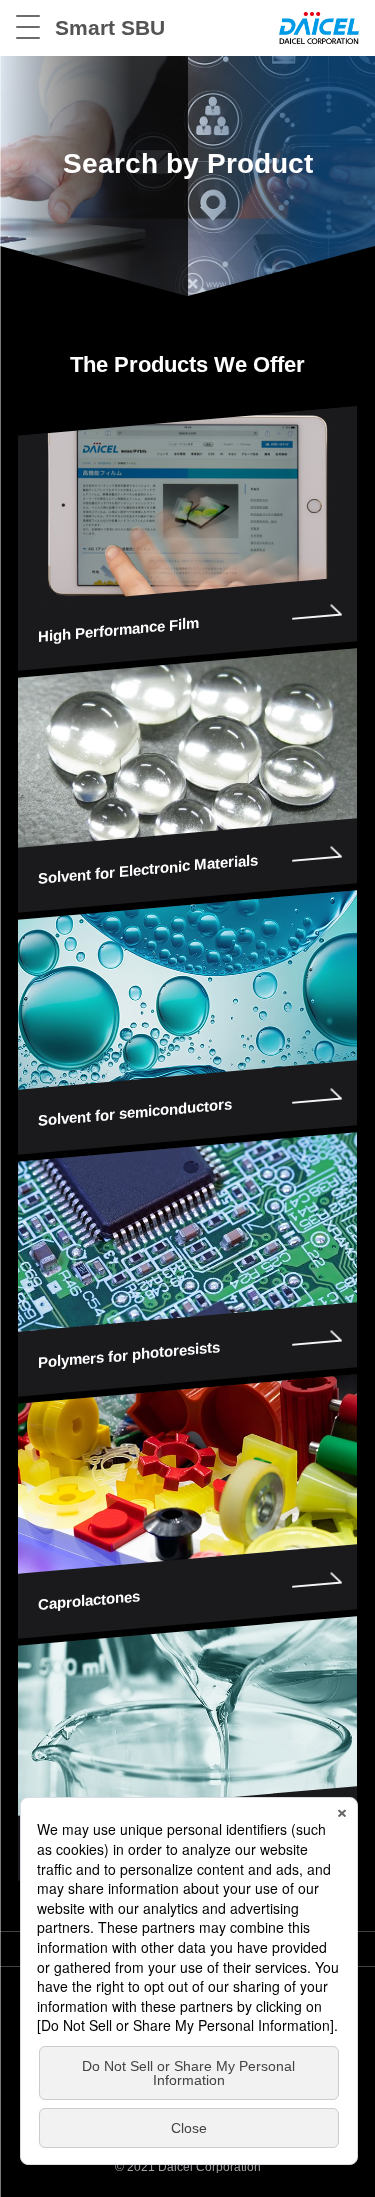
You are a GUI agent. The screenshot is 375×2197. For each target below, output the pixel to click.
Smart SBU (110, 27)
